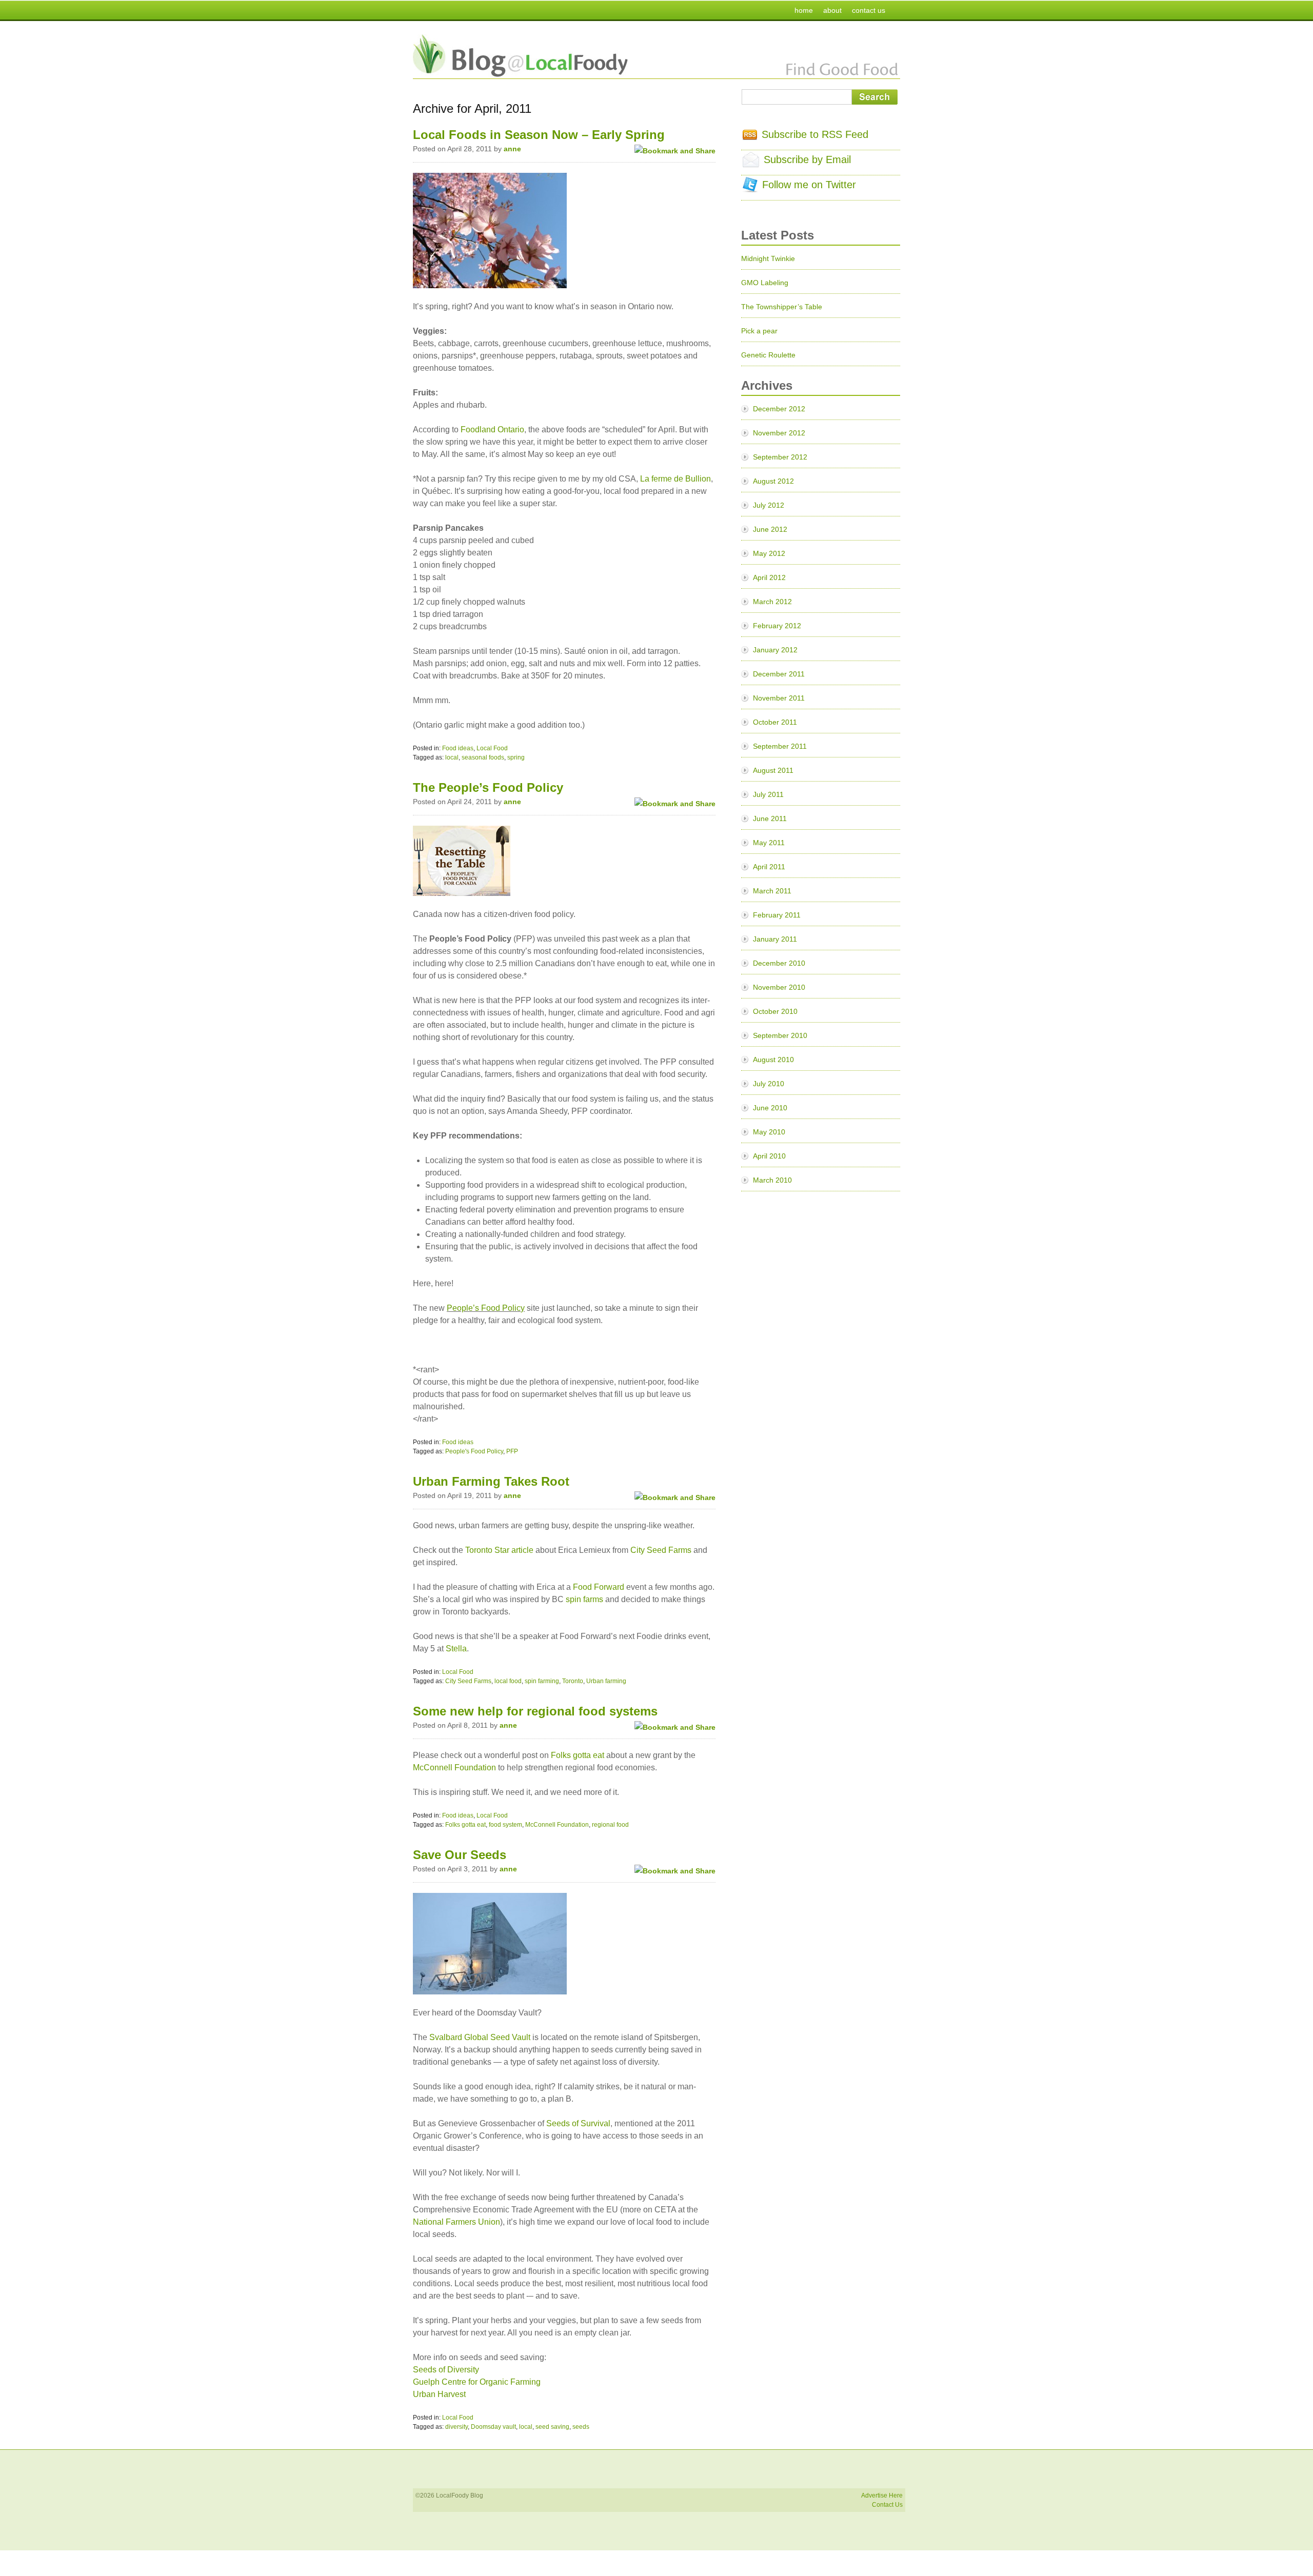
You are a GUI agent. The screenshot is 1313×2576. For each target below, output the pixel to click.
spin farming (542, 1681)
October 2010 (775, 1011)
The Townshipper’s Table (782, 307)
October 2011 (775, 722)
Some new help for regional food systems (535, 1711)
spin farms (584, 1599)
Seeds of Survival (578, 2123)
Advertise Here (882, 2495)
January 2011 (775, 939)
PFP (512, 1451)
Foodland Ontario (492, 430)
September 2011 (780, 746)
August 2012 (773, 481)
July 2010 (769, 1084)
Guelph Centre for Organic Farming (477, 2382)
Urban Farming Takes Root (491, 1481)
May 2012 (769, 553)
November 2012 (779, 433)
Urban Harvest (439, 2394)
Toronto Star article (499, 1550)
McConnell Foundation (454, 1768)
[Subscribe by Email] (751, 164)
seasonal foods (483, 757)
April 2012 (769, 577)
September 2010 (780, 1035)
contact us (869, 10)
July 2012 (769, 505)
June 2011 (770, 818)
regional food (610, 1825)
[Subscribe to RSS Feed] (750, 136)
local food (508, 1681)
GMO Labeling (765, 283)
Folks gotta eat (578, 1755)
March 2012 (772, 602)
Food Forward (599, 1587)
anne (512, 149)
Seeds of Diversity (446, 2370)
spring (516, 757)
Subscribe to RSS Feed (815, 134)
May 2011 (769, 843)
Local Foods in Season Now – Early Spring (539, 135)
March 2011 (772, 891)
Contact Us (887, 2505)
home (804, 10)
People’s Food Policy (486, 1308)
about (832, 10)
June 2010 (770, 1108)
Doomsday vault (493, 2427)
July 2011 (768, 794)
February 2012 (777, 626)
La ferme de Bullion (675, 479)
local (452, 757)
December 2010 (779, 963)
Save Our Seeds (460, 1855)
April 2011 (769, 867)
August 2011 (773, 770)
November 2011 (779, 698)
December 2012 (779, 409)
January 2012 (775, 650)
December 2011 (779, 674)
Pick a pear (759, 331)
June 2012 (770, 529)
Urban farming (606, 1681)
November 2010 (779, 987)
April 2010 (769, 1156)
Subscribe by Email (807, 159)
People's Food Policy (474, 1451)
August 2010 (773, 1060)
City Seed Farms (661, 1550)
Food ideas (458, 748)
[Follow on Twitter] (750, 189)
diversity (456, 2427)
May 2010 (769, 1132)
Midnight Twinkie (768, 258)
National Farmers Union (456, 2222)
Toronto (573, 1681)
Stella (456, 1649)
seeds (581, 2427)
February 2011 (777, 915)
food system (505, 1825)
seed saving (552, 2427)
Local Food (492, 748)
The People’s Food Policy (488, 787)
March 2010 (772, 1180)
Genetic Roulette (768, 355)
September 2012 (780, 457)
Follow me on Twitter (809, 185)
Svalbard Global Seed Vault (480, 2037)
